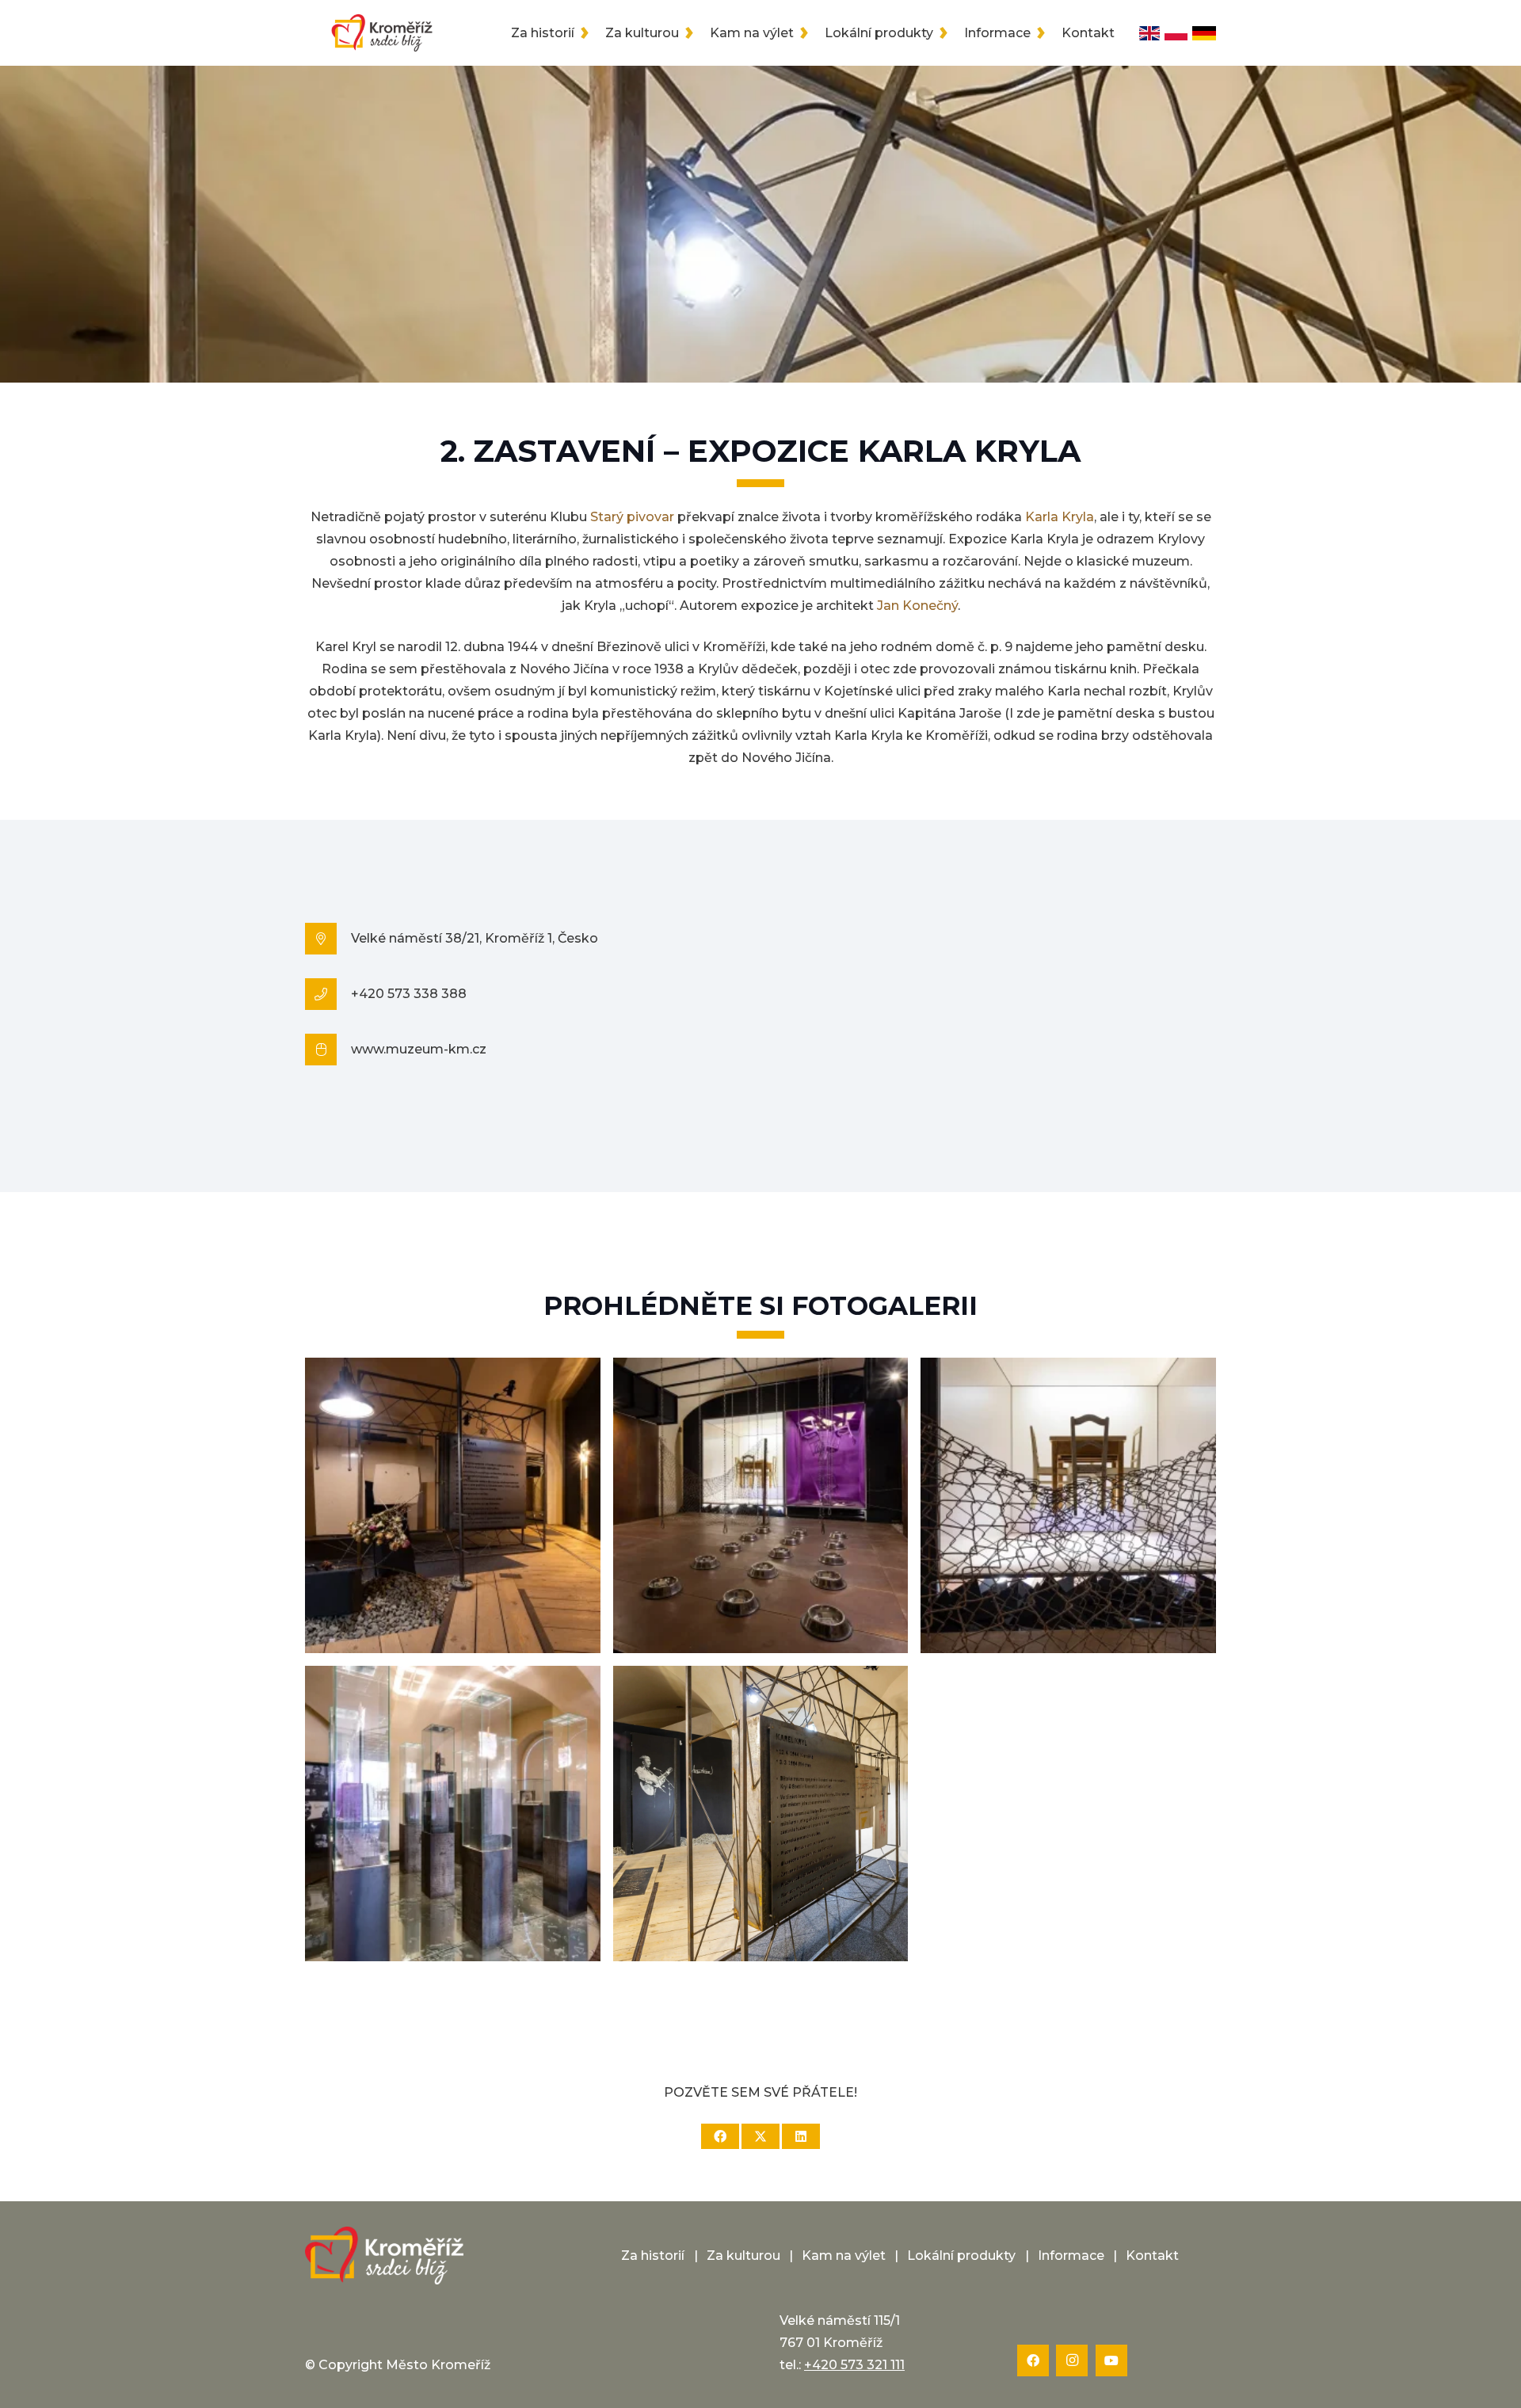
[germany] (1204, 33)
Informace (1071, 2256)
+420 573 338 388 (409, 994)
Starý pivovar (632, 517)
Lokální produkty (961, 2256)
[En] (1149, 33)
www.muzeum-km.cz (419, 1049)
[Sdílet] (720, 2136)
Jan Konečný (917, 606)
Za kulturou (743, 2256)
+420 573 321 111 (854, 2365)
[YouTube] (1111, 2360)
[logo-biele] (384, 2256)
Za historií (653, 2256)
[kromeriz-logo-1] (382, 33)
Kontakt (1152, 2256)
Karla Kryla (1060, 517)
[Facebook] (1033, 2360)
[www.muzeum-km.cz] (328, 1050)
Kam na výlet (844, 2256)
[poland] (1176, 33)
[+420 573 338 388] (328, 994)
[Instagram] (1072, 2360)
